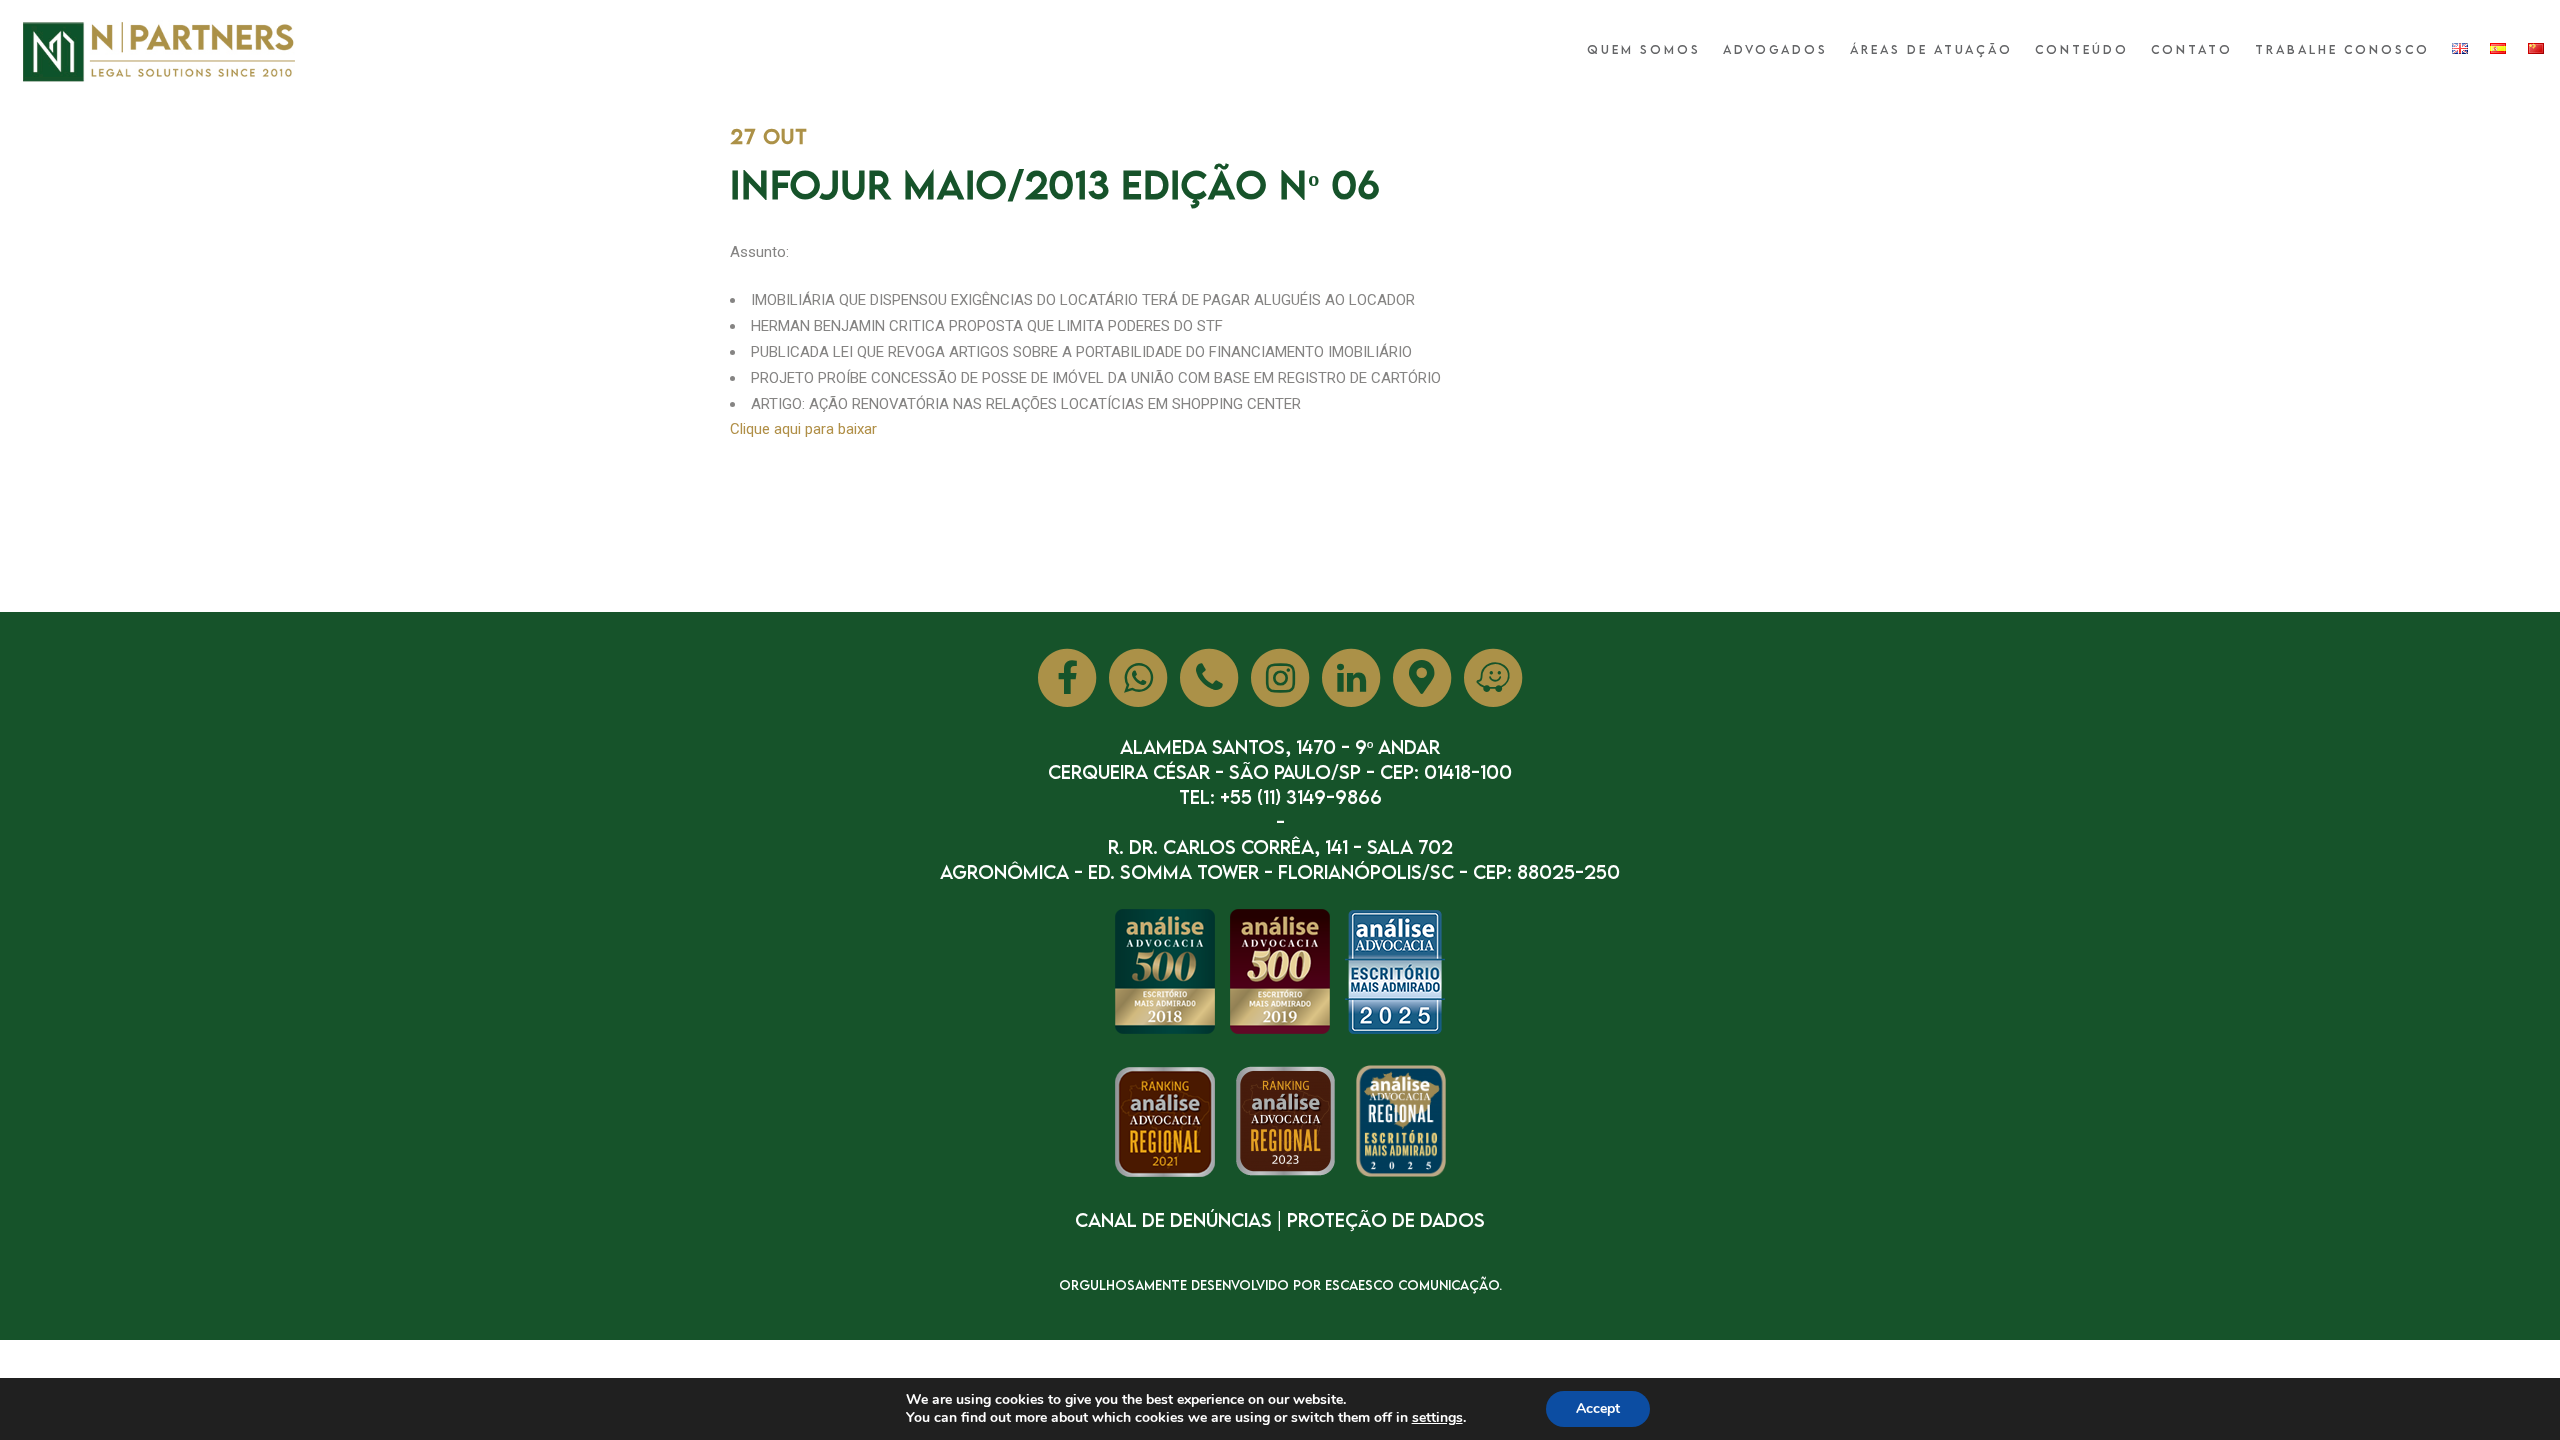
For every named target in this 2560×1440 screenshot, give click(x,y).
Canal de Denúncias (1173, 1219)
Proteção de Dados (1386, 1219)
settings (1437, 1418)
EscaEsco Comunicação (1412, 1285)
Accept (1598, 1408)
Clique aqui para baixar (803, 429)
